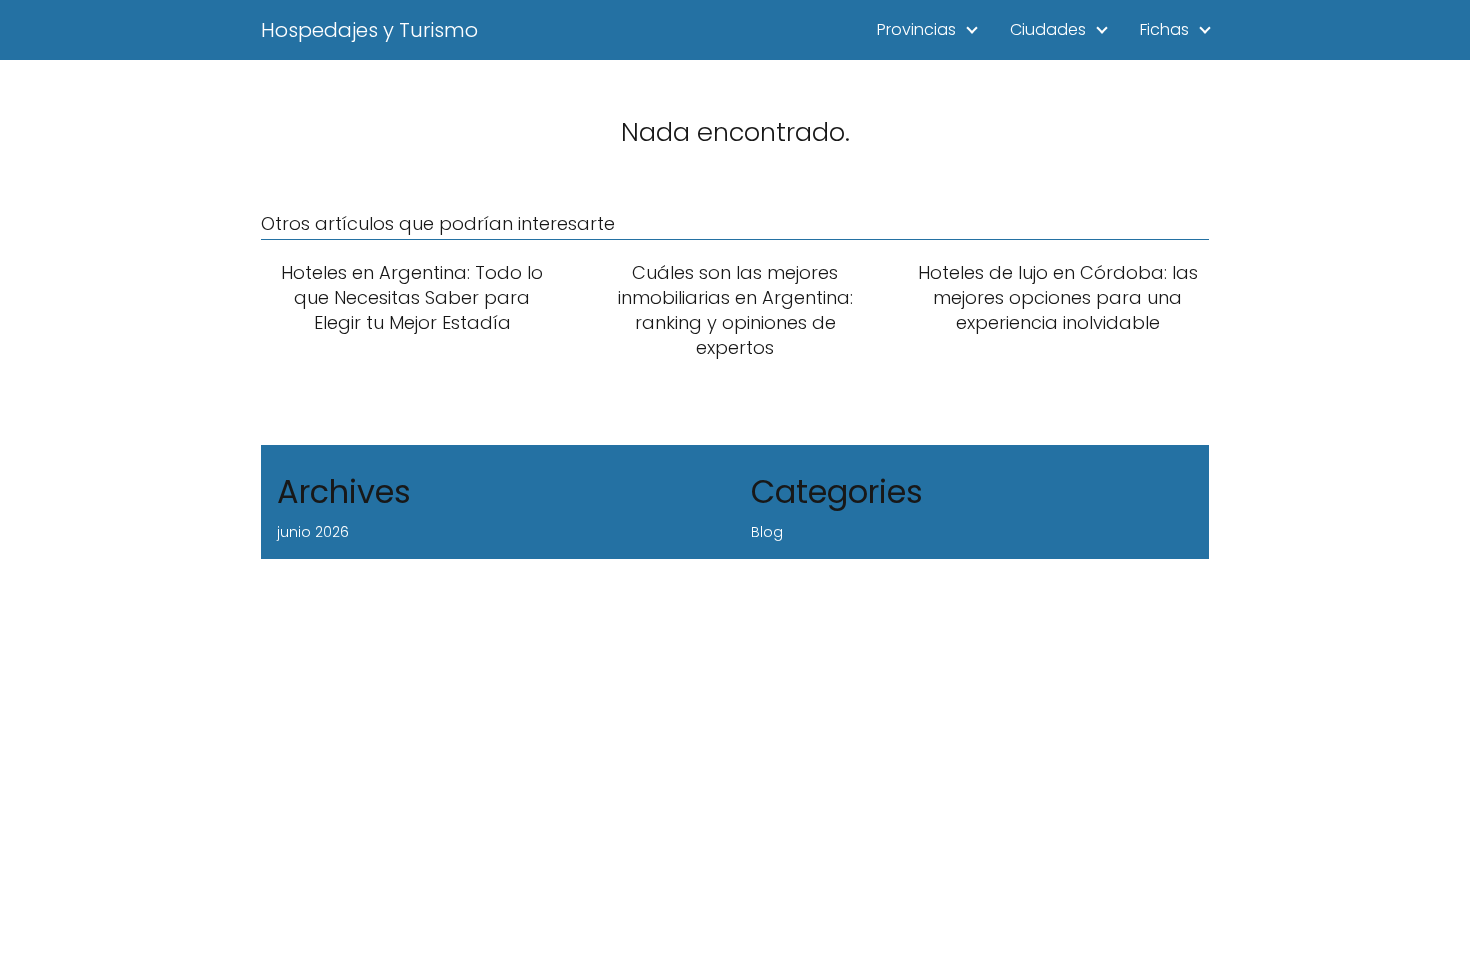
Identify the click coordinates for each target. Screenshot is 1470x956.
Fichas (1164, 29)
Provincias (916, 29)
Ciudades (1048, 29)
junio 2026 (313, 532)
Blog (767, 532)
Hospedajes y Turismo (369, 30)
